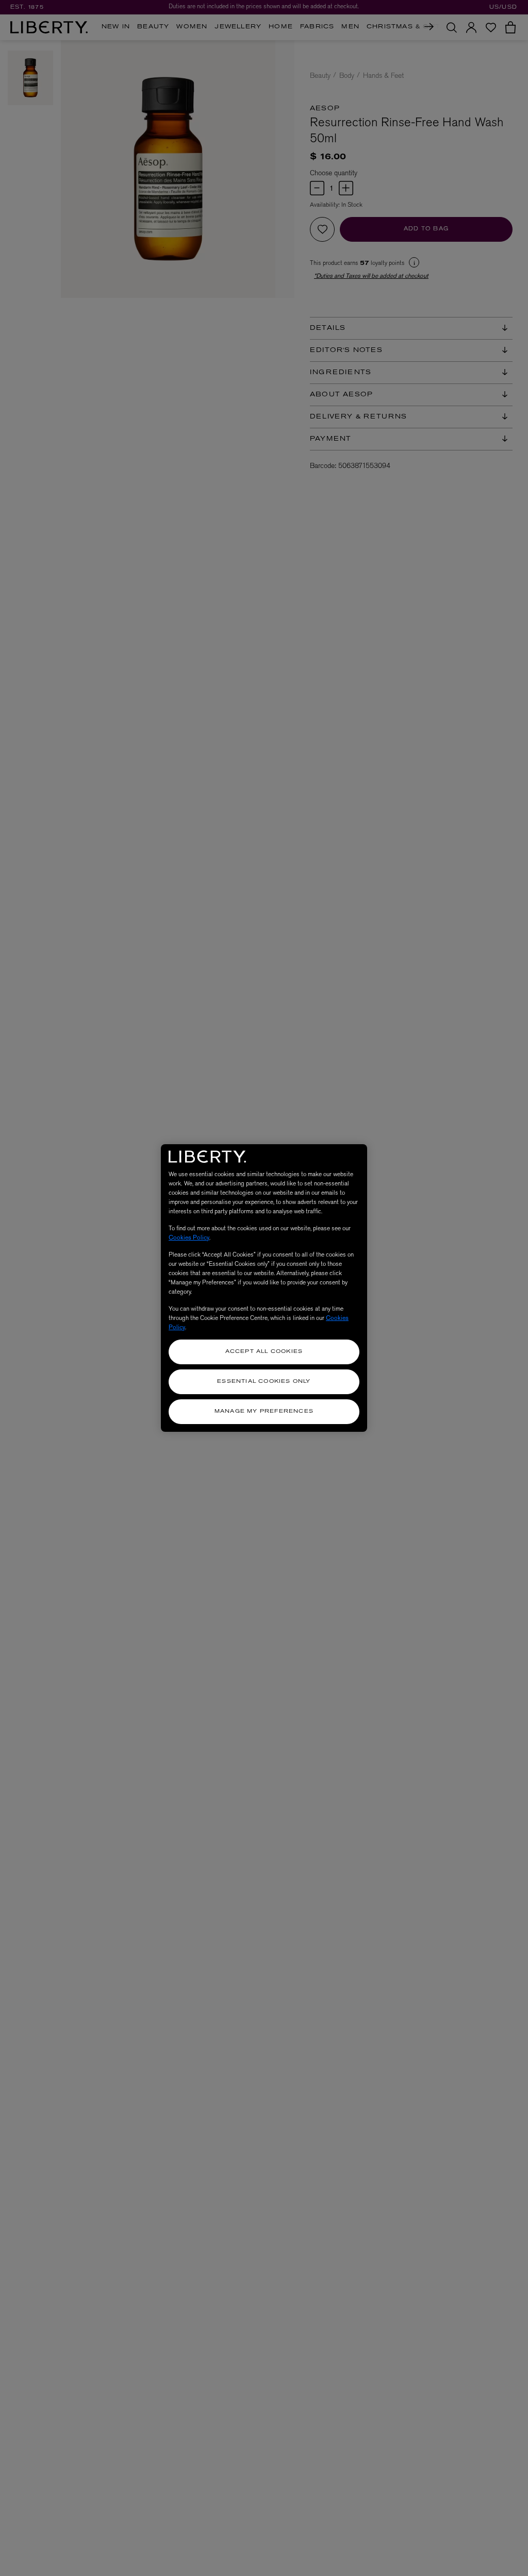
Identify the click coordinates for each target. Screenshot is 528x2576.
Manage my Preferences (264, 1411)
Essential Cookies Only (264, 1382)
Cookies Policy (189, 1237)
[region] (264, 1288)
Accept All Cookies (264, 1352)
